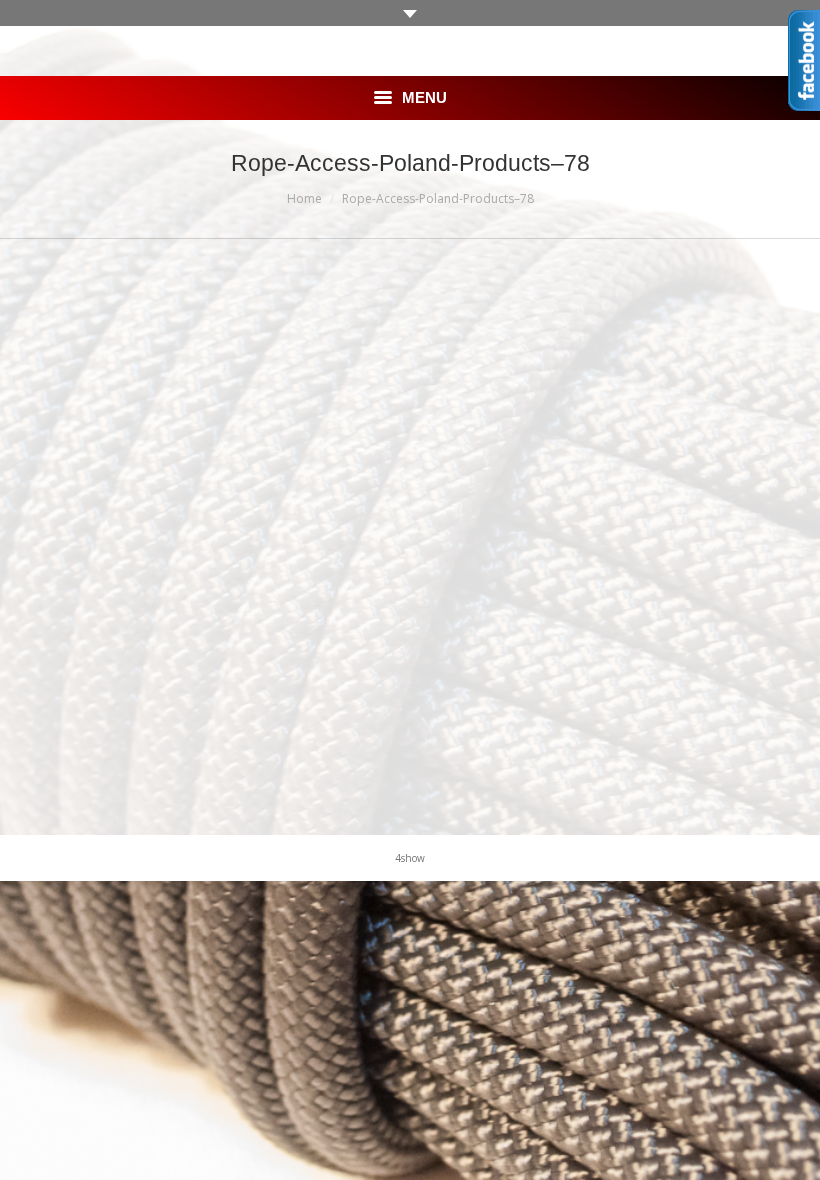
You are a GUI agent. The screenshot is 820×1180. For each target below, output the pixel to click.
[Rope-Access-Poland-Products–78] (410, 532)
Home (304, 198)
